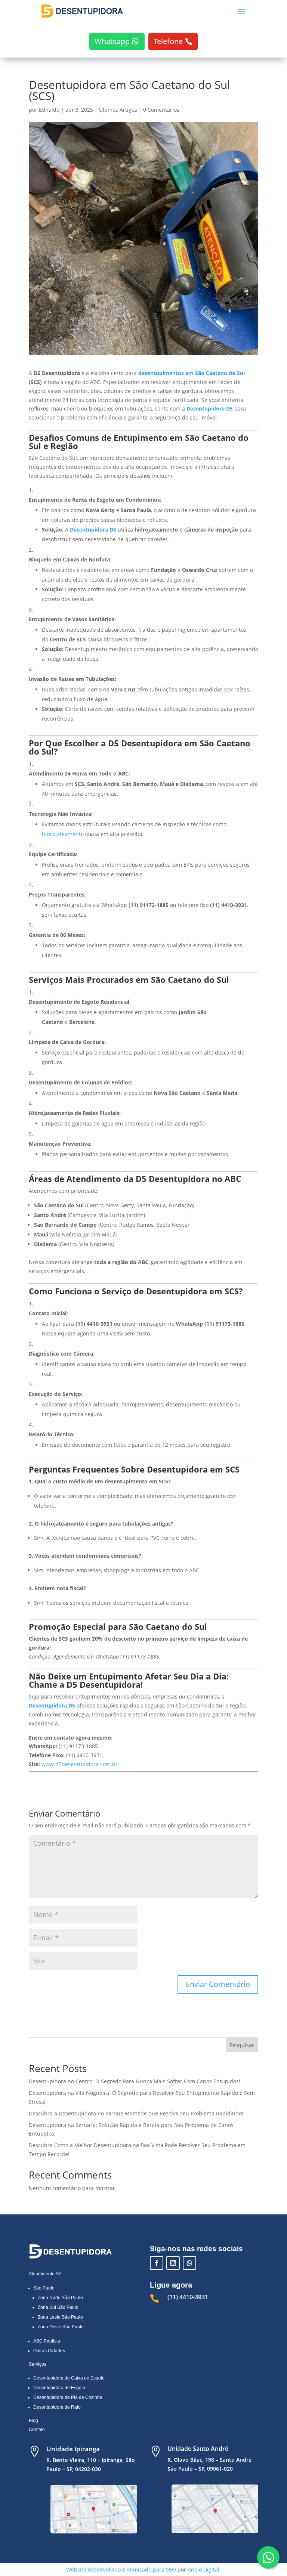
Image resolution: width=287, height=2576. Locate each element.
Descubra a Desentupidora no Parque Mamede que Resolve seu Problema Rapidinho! (136, 2113)
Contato (37, 2430)
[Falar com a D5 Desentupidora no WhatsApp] (189, 2263)
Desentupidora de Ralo (57, 2407)
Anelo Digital (203, 2569)
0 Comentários (161, 110)
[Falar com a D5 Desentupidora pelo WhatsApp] (268, 2557)
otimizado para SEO (151, 2569)
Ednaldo (49, 110)
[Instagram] (173, 2263)
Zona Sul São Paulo (58, 2307)
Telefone (168, 41)
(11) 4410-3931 (188, 2297)
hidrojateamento (63, 834)
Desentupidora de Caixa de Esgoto (69, 2378)
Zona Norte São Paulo (60, 2298)
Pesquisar (242, 2045)
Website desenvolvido (93, 2569)
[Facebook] (157, 2263)
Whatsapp (112, 41)
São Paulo (44, 2288)
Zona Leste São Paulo (60, 2317)
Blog (33, 2421)
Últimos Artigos (118, 110)
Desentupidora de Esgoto (59, 2388)
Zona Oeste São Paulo (61, 2327)
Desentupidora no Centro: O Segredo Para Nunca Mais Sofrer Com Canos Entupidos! (135, 2081)
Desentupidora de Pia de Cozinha (68, 2397)
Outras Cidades (49, 2351)
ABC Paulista (47, 2341)
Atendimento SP (45, 2274)
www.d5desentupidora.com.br (80, 1764)
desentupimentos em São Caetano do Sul (192, 373)
